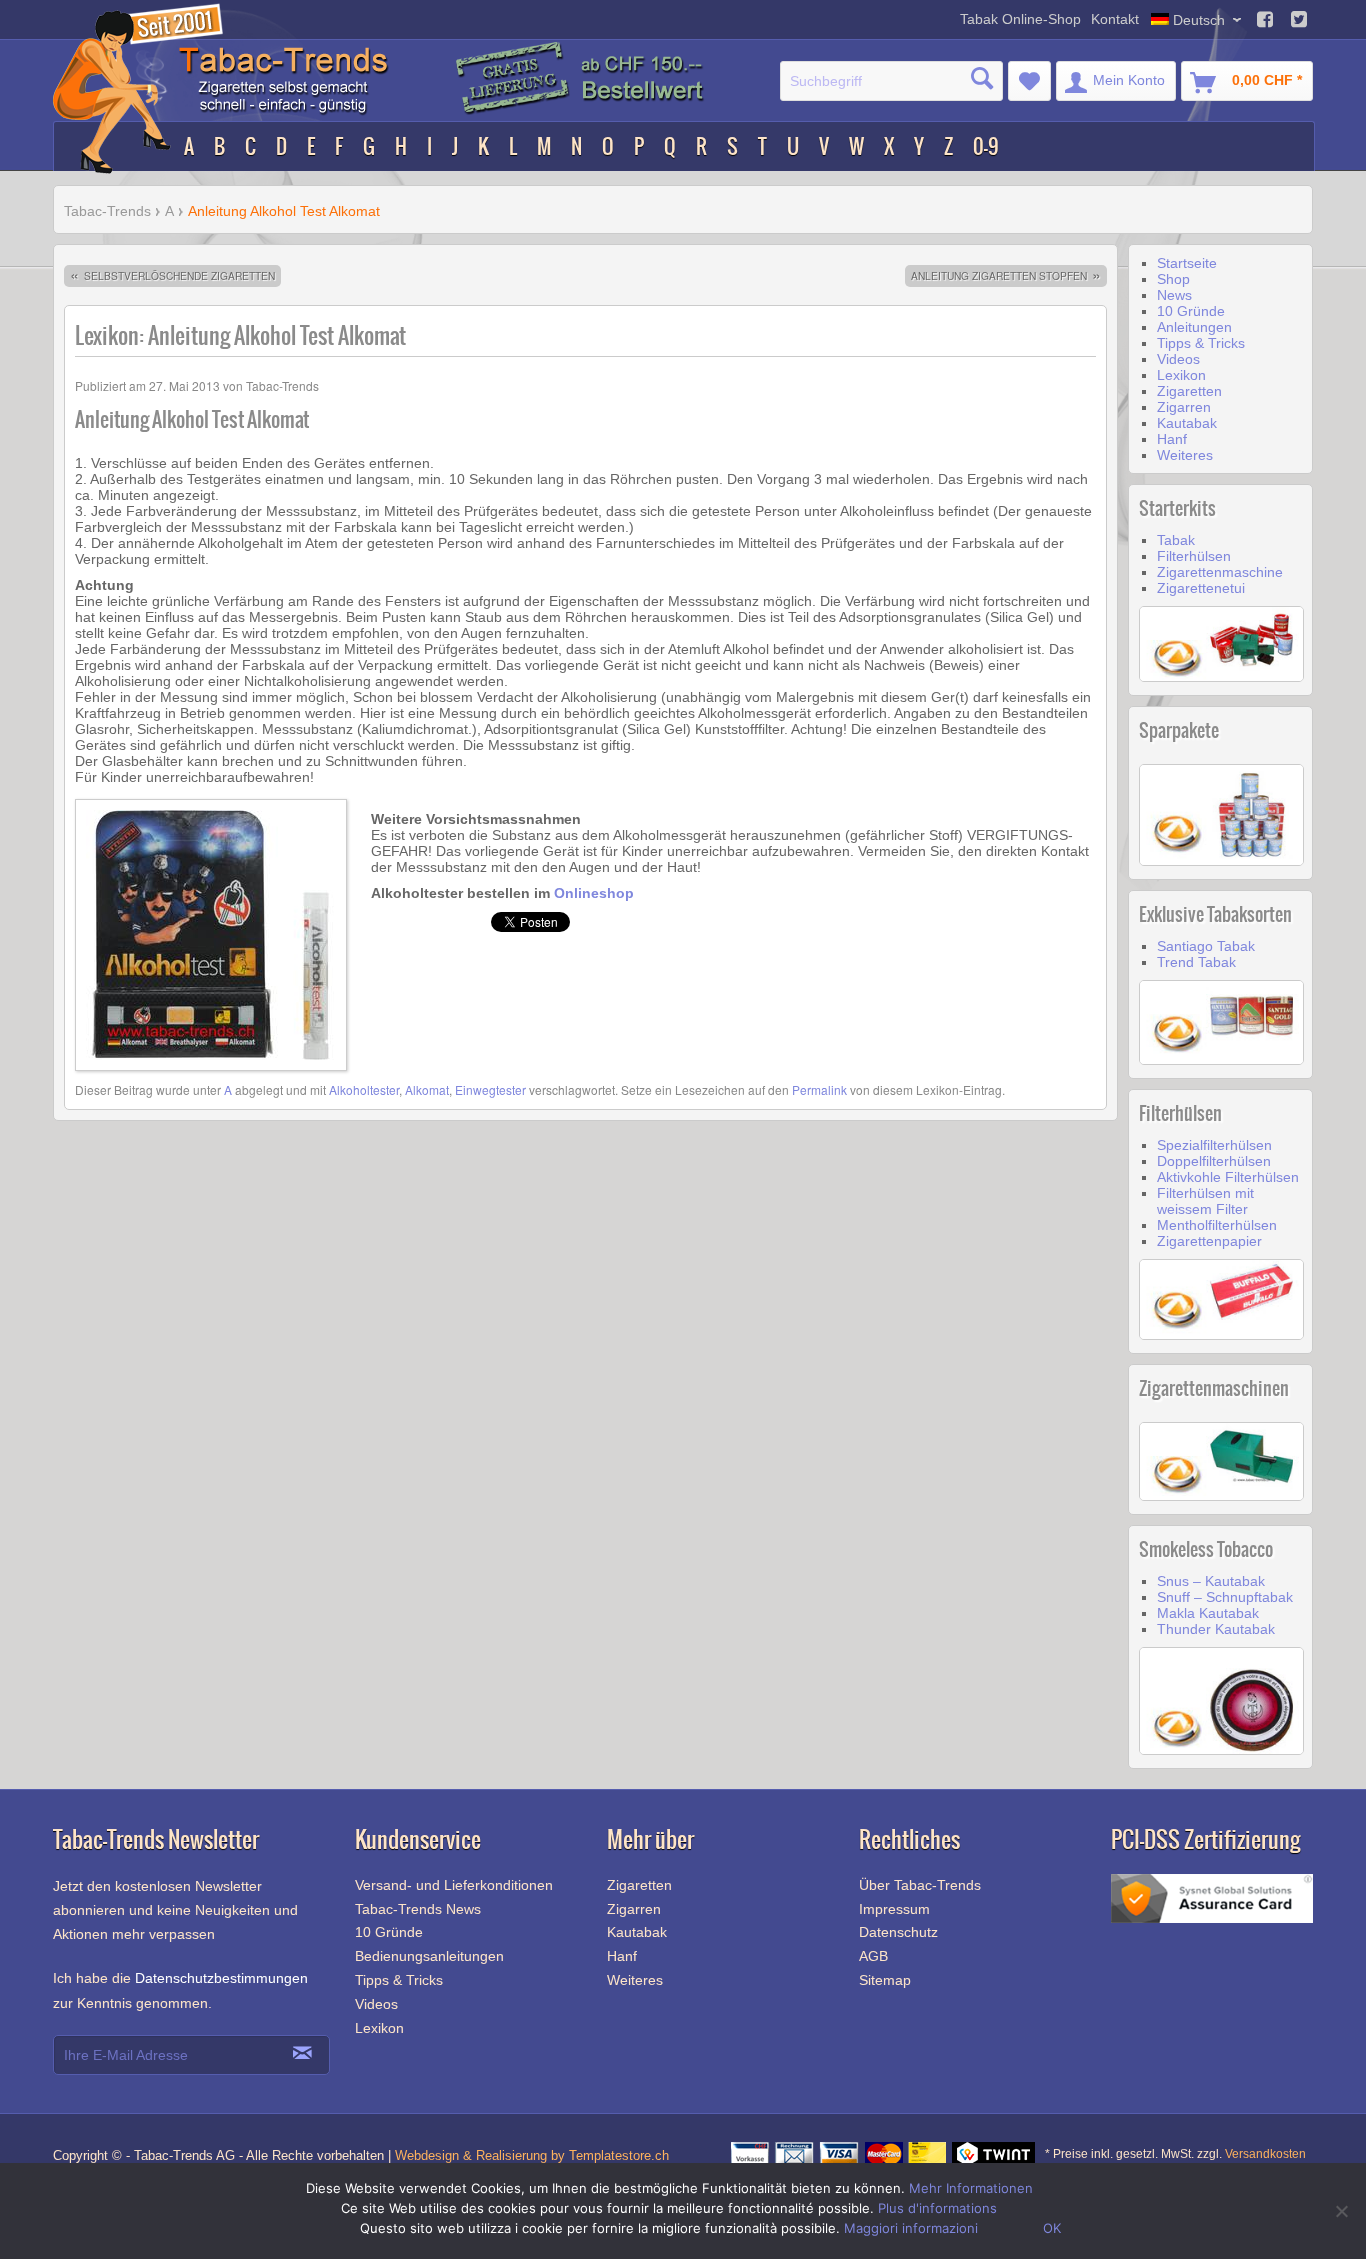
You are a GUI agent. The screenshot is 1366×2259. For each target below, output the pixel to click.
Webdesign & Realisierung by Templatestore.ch (532, 2155)
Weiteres (1185, 455)
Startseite (1187, 263)
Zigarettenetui (1201, 588)
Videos (1178, 359)
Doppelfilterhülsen (1214, 1161)
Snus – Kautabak (1211, 1581)
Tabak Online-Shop (1020, 19)
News (1174, 295)
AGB (873, 1956)
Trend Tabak (1196, 962)
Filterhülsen (1194, 556)
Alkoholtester (364, 1089)
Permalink (819, 1089)
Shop (1173, 279)
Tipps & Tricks (1201, 343)
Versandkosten (1265, 2154)
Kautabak (1187, 423)
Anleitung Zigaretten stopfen (1006, 275)
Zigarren (1184, 407)
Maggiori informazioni (911, 2228)
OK (1052, 2228)
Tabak (1176, 540)
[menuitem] (891, 81)
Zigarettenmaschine (1220, 572)
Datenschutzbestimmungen (221, 1978)
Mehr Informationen (971, 2188)
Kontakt (1115, 19)
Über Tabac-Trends (920, 1885)
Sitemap (885, 1980)
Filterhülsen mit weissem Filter (1205, 1201)
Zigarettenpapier (1209, 1241)
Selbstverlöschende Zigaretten (172, 275)
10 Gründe (1191, 311)
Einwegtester (490, 1089)
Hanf (1172, 439)
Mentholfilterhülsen (1217, 1225)
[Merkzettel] (1029, 81)
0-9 (986, 146)
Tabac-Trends (107, 211)
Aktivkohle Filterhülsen (1228, 1177)
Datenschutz (898, 1932)
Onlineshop (594, 893)
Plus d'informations (937, 2208)
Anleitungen (1194, 327)
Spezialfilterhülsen (1214, 1145)
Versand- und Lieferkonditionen (454, 1885)
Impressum (894, 1909)
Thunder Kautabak (1216, 1629)
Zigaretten (1189, 391)
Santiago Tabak (1206, 946)
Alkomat (427, 1089)
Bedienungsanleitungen (429, 1956)
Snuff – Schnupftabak (1225, 1597)
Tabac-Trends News (418, 1909)
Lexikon (1181, 375)
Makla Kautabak (1208, 1613)
